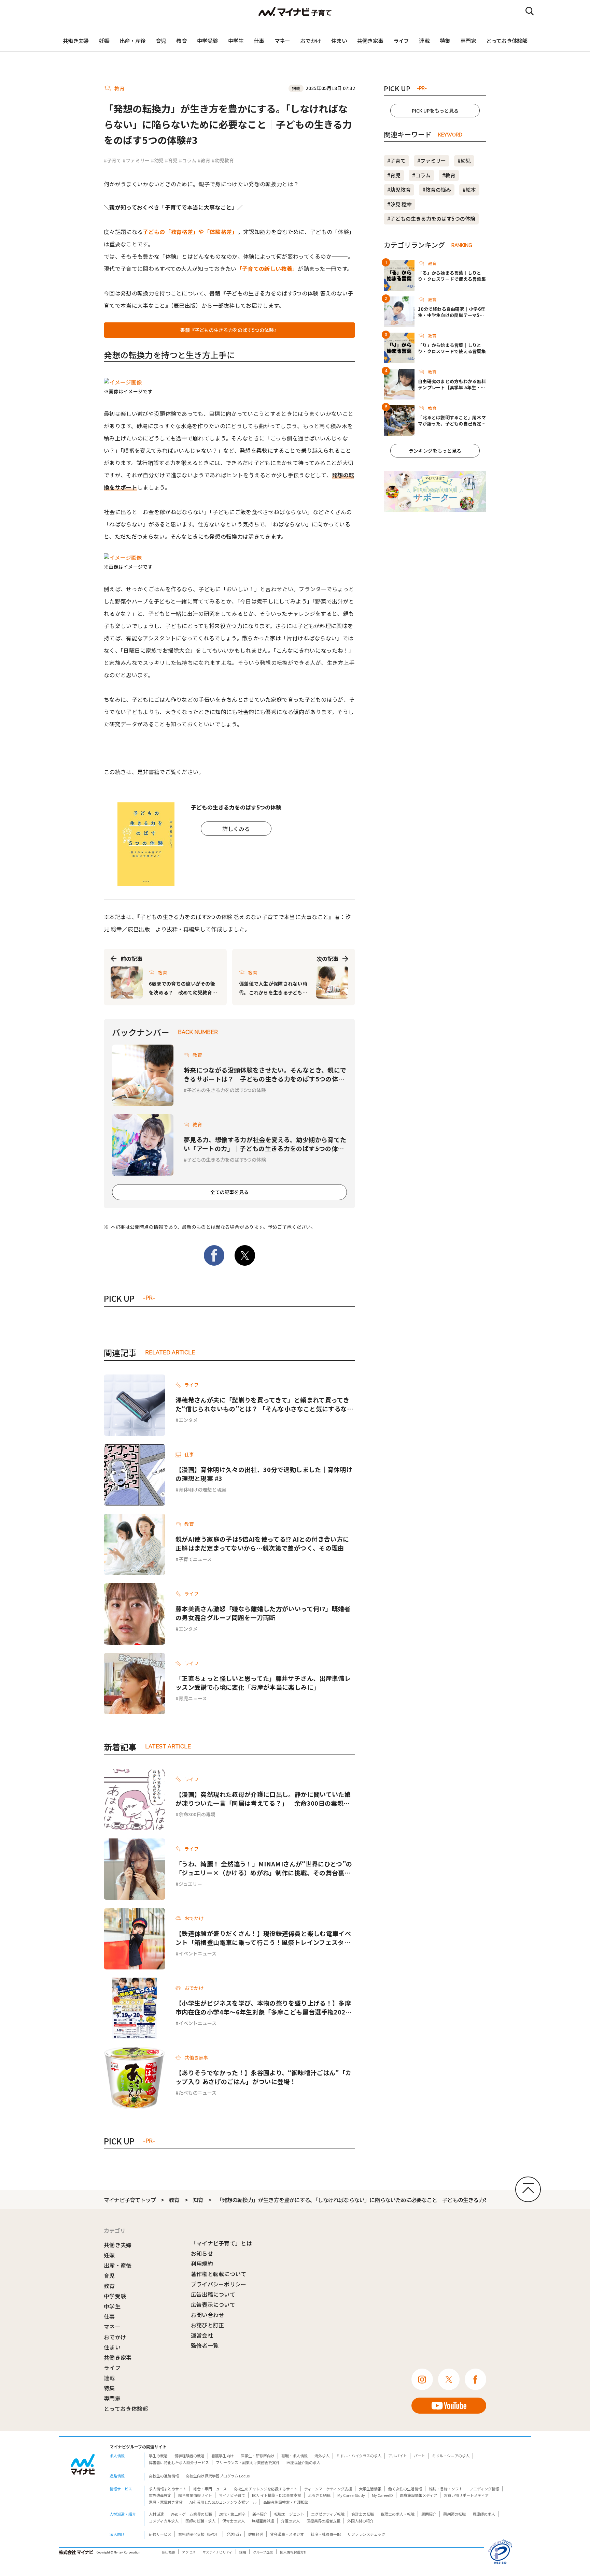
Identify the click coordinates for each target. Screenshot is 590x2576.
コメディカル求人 (164, 2521)
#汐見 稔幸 (399, 204)
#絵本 (469, 190)
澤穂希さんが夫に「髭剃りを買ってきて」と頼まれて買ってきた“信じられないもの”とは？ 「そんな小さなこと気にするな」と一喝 (264, 1404)
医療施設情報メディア (418, 2495)
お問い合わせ (208, 2315)
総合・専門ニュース (210, 2489)
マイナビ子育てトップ (130, 2200)
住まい (339, 41)
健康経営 (256, 2534)
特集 (445, 41)
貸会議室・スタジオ (287, 2534)
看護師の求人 (484, 2514)
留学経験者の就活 (189, 2456)
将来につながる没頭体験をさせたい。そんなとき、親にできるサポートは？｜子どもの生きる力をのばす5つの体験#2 (265, 1074)
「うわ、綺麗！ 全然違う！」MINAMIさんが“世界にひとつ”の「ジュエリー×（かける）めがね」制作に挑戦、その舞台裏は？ (264, 1868)
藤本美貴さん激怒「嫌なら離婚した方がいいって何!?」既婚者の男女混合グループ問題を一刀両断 (263, 1613)
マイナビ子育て (232, 2495)
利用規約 (202, 2264)
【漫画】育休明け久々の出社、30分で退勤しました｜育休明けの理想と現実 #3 (264, 1474)
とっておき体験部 (507, 41)
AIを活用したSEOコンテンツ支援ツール (223, 2502)
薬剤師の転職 (454, 2514)
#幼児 (157, 160)
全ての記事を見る (229, 1192)
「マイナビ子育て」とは (222, 2243)
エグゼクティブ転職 (328, 2514)
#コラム (188, 160)
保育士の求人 (234, 2521)
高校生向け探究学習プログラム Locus (218, 2476)
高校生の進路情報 (164, 2476)
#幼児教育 (223, 160)
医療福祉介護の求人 (303, 2462)
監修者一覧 (205, 2345)
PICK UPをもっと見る (435, 111)
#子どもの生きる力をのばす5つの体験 (431, 219)
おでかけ (311, 41)
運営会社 (202, 2335)
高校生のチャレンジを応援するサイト (265, 2489)
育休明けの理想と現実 (202, 1489)
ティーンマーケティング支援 (328, 2489)
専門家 (468, 41)
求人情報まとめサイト (168, 2489)
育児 (161, 41)
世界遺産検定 (160, 2495)
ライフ (401, 41)
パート (419, 2456)
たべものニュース (198, 2093)
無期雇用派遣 (263, 2521)
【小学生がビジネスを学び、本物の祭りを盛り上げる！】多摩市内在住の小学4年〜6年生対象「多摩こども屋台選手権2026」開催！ (264, 2007)
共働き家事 (370, 41)
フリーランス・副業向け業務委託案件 (248, 2462)
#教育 (204, 160)
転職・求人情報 (294, 2456)
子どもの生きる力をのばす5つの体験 (226, 1090)
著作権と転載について (219, 2274)
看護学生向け (223, 2456)
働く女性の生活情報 (405, 2489)
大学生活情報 (370, 2489)
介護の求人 (290, 2521)
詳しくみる (236, 829)
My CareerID (382, 2495)
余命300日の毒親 (197, 1814)
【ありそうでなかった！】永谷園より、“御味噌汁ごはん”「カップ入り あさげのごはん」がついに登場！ (263, 2077)
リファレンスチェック (366, 2534)
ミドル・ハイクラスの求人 (359, 2456)
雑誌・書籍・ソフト (446, 2489)
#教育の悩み (437, 190)
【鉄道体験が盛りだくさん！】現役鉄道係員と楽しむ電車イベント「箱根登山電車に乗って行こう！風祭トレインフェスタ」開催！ (263, 1938)
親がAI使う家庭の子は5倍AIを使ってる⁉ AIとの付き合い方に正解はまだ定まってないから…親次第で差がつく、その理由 (262, 1543)
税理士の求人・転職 (398, 2514)
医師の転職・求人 (200, 2521)
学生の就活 (158, 2456)
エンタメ (188, 1420)
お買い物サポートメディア (466, 2495)
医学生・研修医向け (258, 2456)
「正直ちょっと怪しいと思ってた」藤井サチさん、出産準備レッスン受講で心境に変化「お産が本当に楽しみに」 (263, 1683)
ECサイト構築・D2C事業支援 (277, 2495)
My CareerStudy (351, 2495)
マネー (282, 41)
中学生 (236, 41)
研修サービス (160, 2534)
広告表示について (213, 2304)
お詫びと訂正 (208, 2325)
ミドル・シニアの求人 (451, 2456)
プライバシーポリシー (219, 2284)
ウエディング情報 (484, 2489)
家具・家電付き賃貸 (166, 2502)
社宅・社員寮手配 (326, 2534)
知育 (198, 2200)
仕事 (259, 41)
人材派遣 (156, 2514)
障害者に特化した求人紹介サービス (179, 2462)
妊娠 (104, 41)
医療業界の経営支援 (324, 2521)
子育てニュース (195, 1559)
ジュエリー (190, 1884)
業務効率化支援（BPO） (199, 2534)
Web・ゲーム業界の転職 (191, 2514)
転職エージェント (289, 2514)
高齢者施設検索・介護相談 (286, 2502)
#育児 (171, 160)
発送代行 (234, 2534)
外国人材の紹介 (360, 2521)
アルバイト (398, 2456)
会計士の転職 (363, 2514)
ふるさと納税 (319, 2495)
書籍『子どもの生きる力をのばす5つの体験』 (229, 330)
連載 (424, 41)
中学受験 (207, 41)
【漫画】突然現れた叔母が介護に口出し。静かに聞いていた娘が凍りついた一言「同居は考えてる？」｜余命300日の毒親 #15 (263, 1799)
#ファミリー (136, 160)
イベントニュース (198, 1953)
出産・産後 (132, 41)
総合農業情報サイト (195, 2495)
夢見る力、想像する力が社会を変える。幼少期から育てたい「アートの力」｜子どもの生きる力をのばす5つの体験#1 (265, 1144)
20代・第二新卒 (232, 2514)
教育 (181, 41)
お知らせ (202, 2253)
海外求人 (322, 2456)
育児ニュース (193, 1698)
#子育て (113, 160)
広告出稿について (213, 2294)
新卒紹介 (260, 2514)
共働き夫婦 (76, 41)
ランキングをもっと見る (435, 451)
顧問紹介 (429, 2514)
